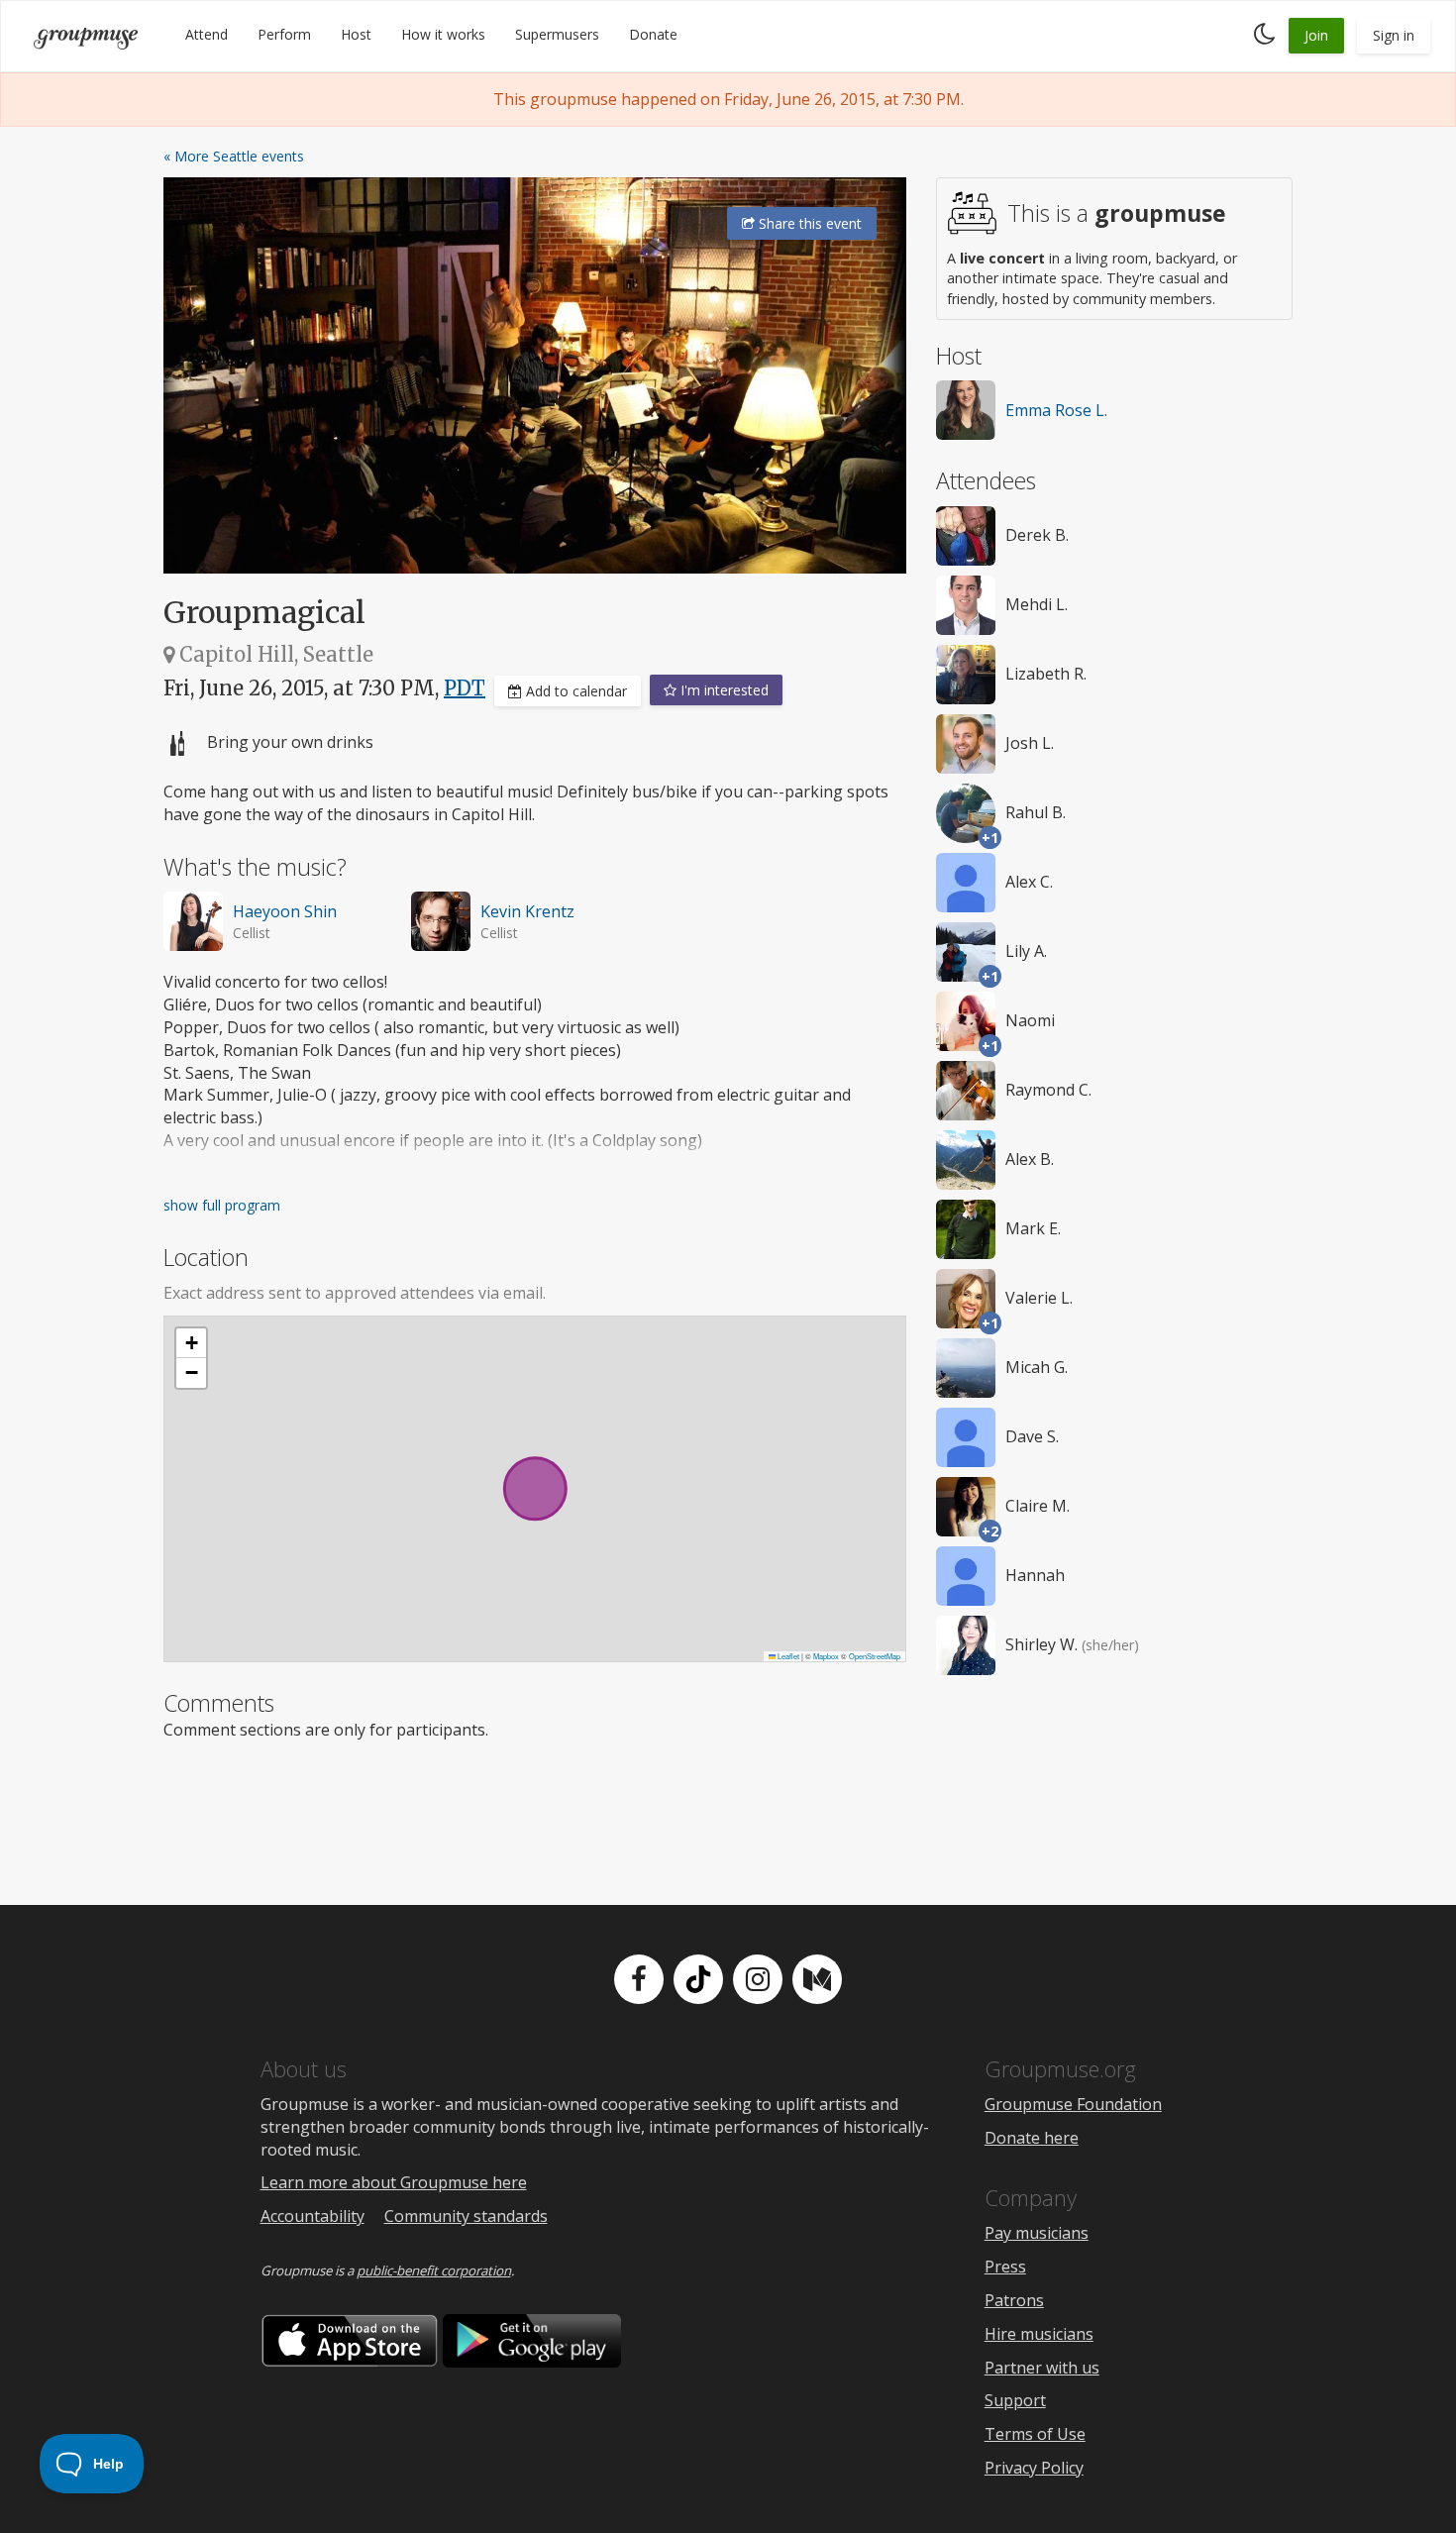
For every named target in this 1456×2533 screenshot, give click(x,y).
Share (808, 223)
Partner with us (1042, 2368)
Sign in (1394, 35)
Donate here (1032, 2138)
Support (1015, 2400)
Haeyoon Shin (285, 911)
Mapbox (826, 1656)
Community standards (466, 2216)
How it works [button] (443, 34)
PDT (465, 688)
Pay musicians (1037, 2233)
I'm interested (723, 690)
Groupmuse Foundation (1073, 2104)
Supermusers (557, 34)
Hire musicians (1039, 2334)
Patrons (1014, 2300)
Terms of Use (1035, 2434)
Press (1005, 2267)
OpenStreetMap (875, 1656)
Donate (653, 34)
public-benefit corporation (434, 2270)
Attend (207, 34)
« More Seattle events (234, 156)
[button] (191, 1343)
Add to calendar (574, 691)
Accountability (312, 2216)
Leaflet (787, 1656)
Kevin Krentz (527, 911)
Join (1316, 35)
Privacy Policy (1034, 2468)
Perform (284, 34)
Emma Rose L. (1056, 410)
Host (356, 34)
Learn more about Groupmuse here (394, 2182)
